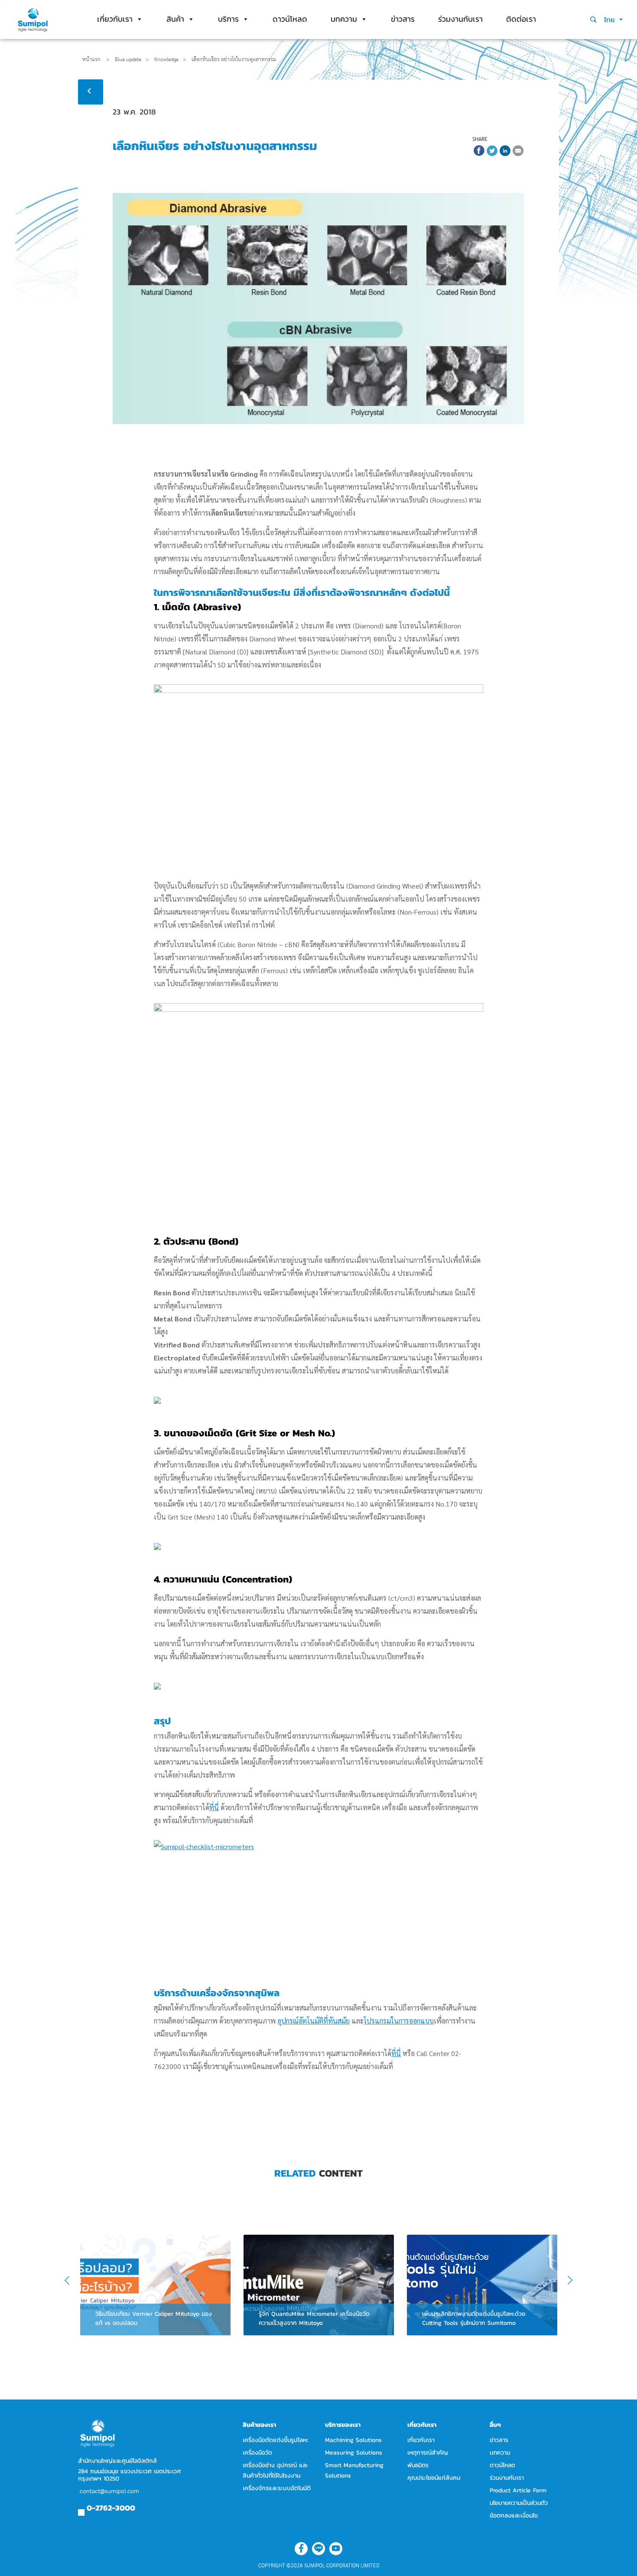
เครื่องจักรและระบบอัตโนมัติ (277, 2488)
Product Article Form (518, 2490)
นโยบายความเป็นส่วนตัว (519, 2503)
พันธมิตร (418, 2465)
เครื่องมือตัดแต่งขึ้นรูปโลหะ (276, 2440)
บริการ (228, 19)
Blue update (128, 59)
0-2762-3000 (111, 2508)
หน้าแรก (91, 59)
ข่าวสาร (403, 19)
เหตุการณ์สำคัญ (428, 2453)
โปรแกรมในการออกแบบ (399, 2021)
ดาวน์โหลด (290, 19)
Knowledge (166, 59)
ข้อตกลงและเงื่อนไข (514, 2516)
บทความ (344, 19)
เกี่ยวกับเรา (115, 19)
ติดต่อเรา (521, 19)
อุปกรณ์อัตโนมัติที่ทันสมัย (314, 2021)
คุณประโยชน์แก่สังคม (434, 2478)
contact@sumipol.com (109, 2491)
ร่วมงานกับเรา (460, 19)
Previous (73, 2281)
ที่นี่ (214, 1807)
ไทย (611, 20)
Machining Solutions (353, 2440)
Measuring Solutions (354, 2453)
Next (566, 2281)
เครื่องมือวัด (257, 2453)
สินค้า (175, 19)
